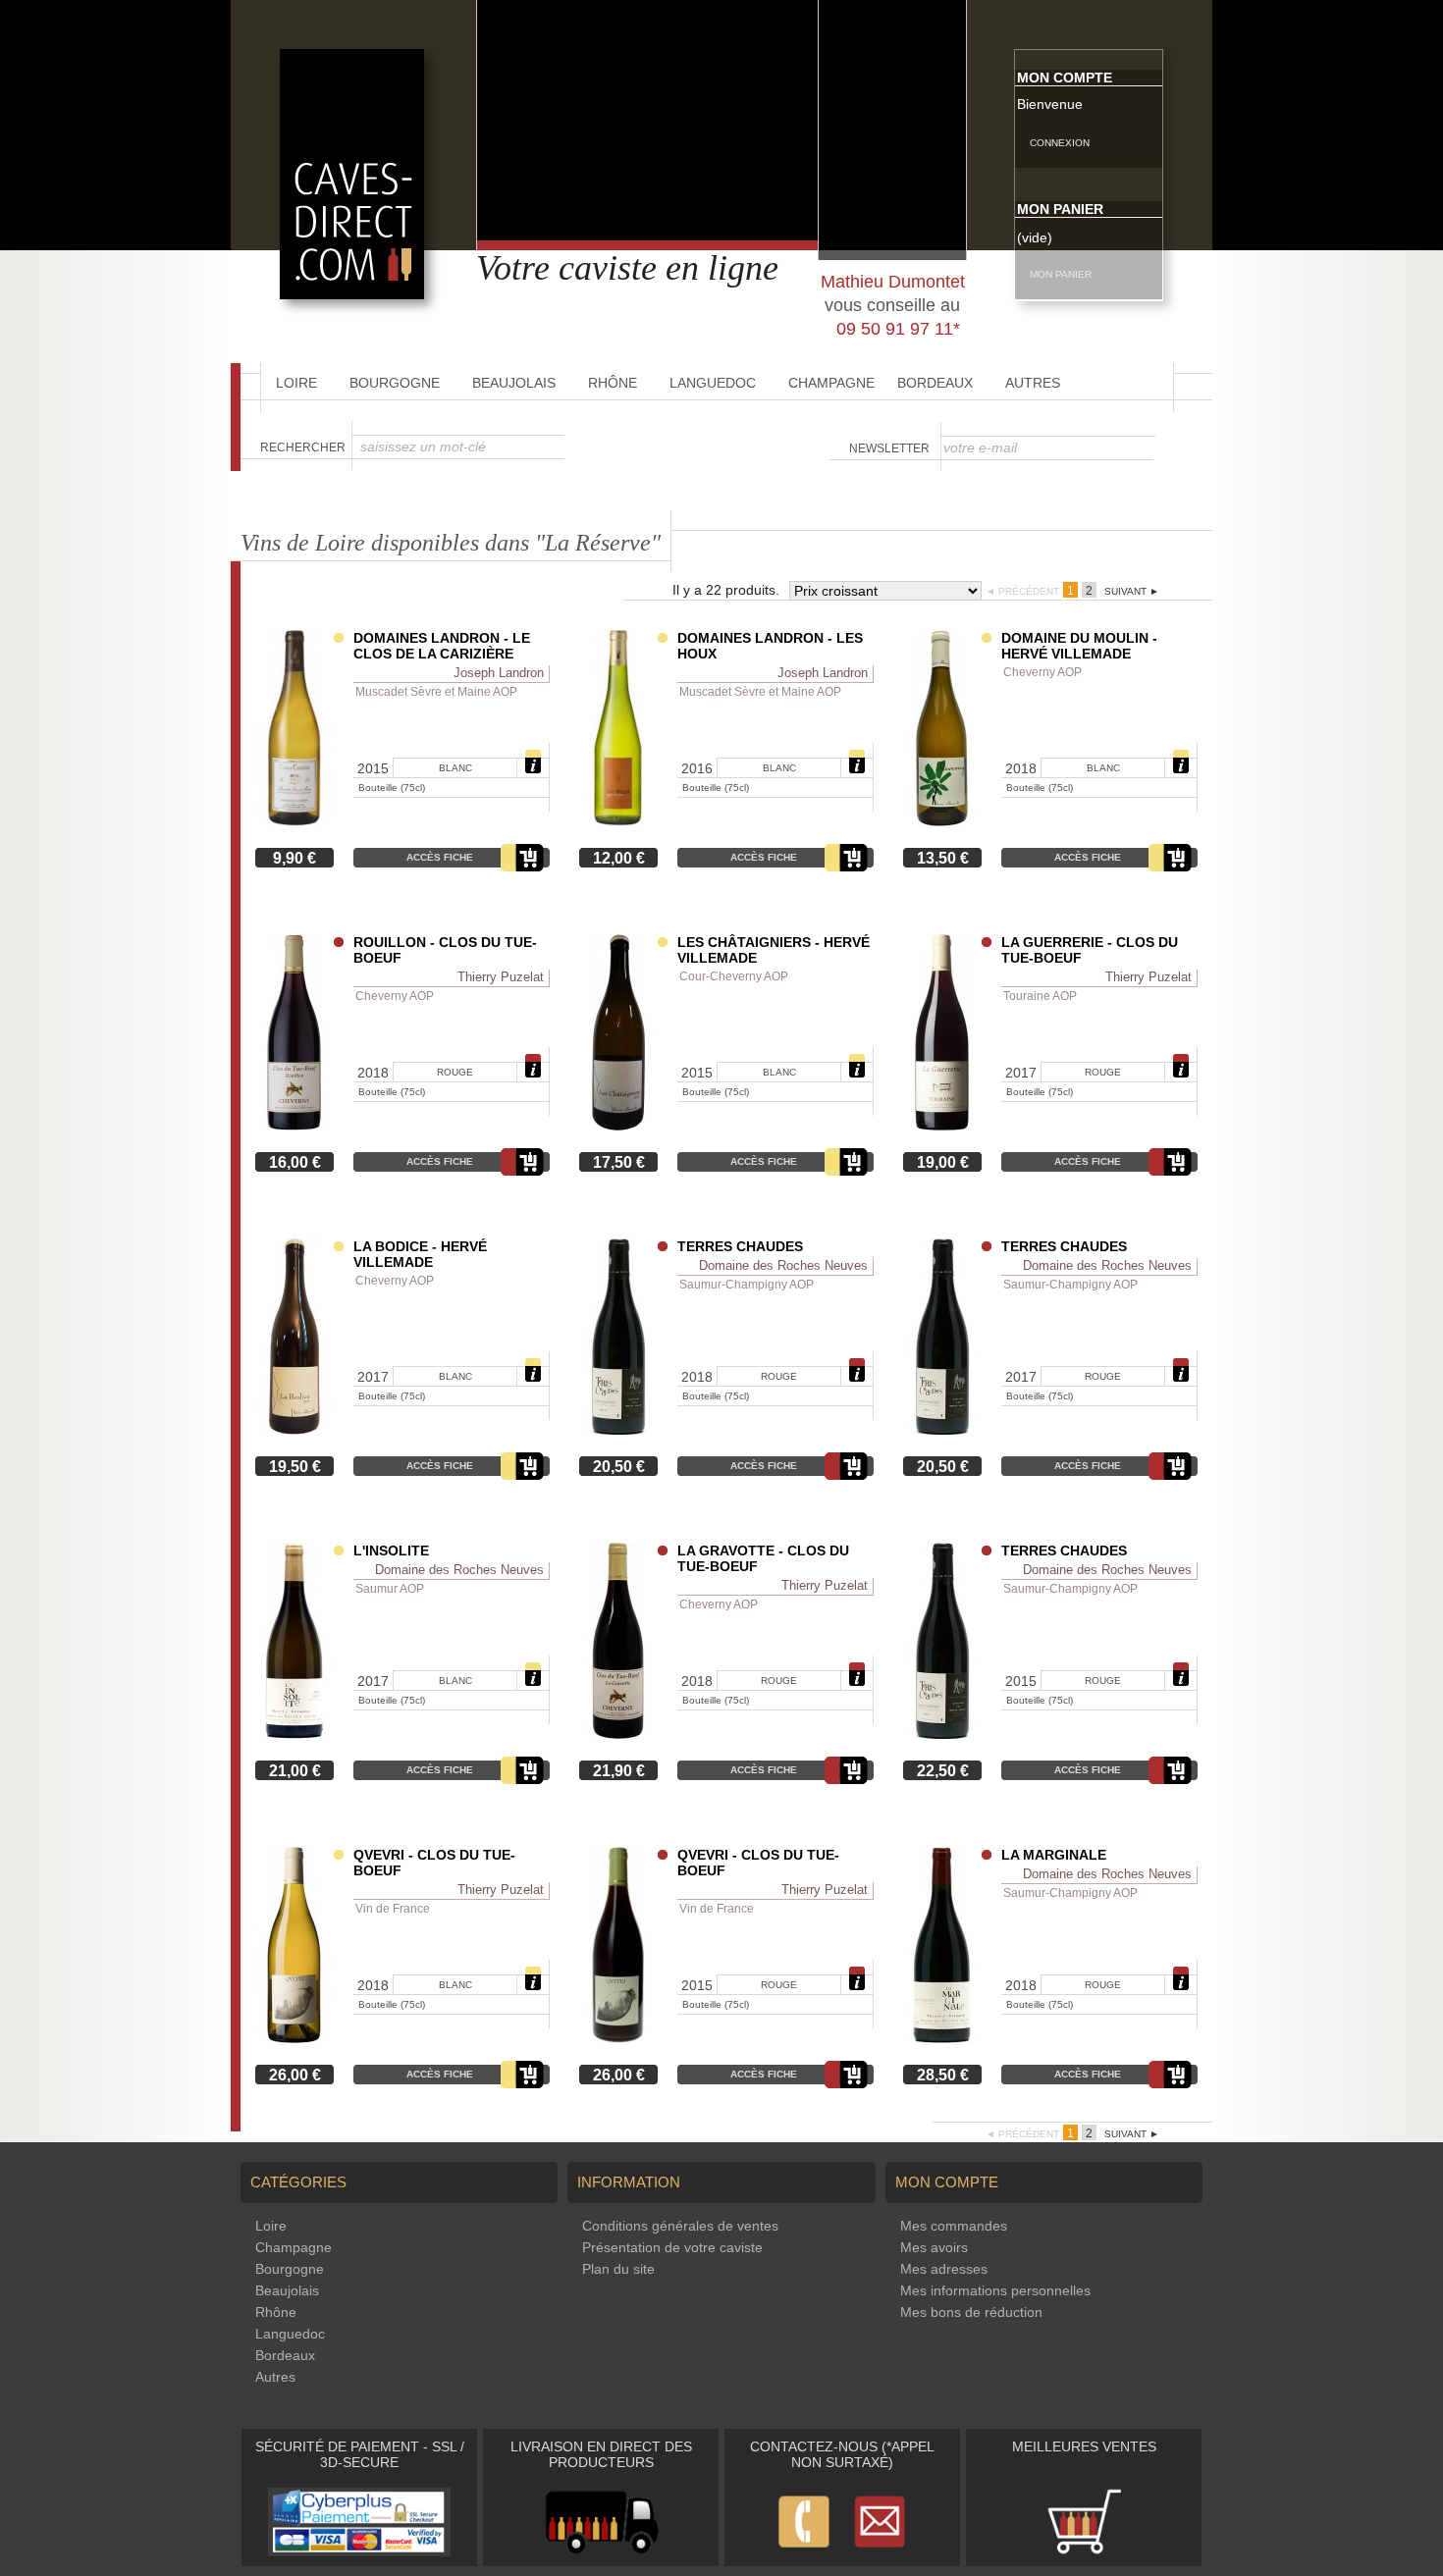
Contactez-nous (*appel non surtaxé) (842, 2454)
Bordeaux (935, 383)
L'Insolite (391, 1551)
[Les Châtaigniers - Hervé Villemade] (618, 1126)
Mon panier (1060, 209)
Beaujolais (514, 383)
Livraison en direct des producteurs (601, 2454)
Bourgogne (395, 383)
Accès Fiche (440, 857)
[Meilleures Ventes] (1084, 2551)
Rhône (613, 383)
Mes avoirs (934, 2247)
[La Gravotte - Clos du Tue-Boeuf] (618, 1734)
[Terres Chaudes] (618, 1430)
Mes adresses (944, 2269)
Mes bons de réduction (971, 2312)
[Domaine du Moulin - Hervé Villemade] (942, 821)
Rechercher (303, 447)
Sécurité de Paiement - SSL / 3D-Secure (360, 2454)
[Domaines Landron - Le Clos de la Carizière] (294, 821)
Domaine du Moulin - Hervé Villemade (1079, 646)
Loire (296, 383)
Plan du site (618, 2269)
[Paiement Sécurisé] (359, 2551)
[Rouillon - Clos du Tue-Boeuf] (294, 1126)
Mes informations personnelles (995, 2290)
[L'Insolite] (294, 1734)
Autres (1033, 383)
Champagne (831, 383)
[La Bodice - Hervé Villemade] (294, 1430)
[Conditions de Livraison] (601, 2551)
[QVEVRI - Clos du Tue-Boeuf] (294, 2038)
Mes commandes (954, 2226)
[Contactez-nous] (842, 2551)
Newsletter (889, 448)
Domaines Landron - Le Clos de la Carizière (442, 646)
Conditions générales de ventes (680, 2226)
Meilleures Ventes (1084, 2446)
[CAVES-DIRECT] (352, 294)
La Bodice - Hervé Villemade (420, 1254)
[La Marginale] (942, 2038)
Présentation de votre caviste (672, 2247)
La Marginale (1054, 1855)
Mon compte (1065, 78)
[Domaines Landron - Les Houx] (618, 821)
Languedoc (713, 383)
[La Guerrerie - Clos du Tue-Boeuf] (942, 1126)
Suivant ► (1132, 591)
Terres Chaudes (740, 1246)
